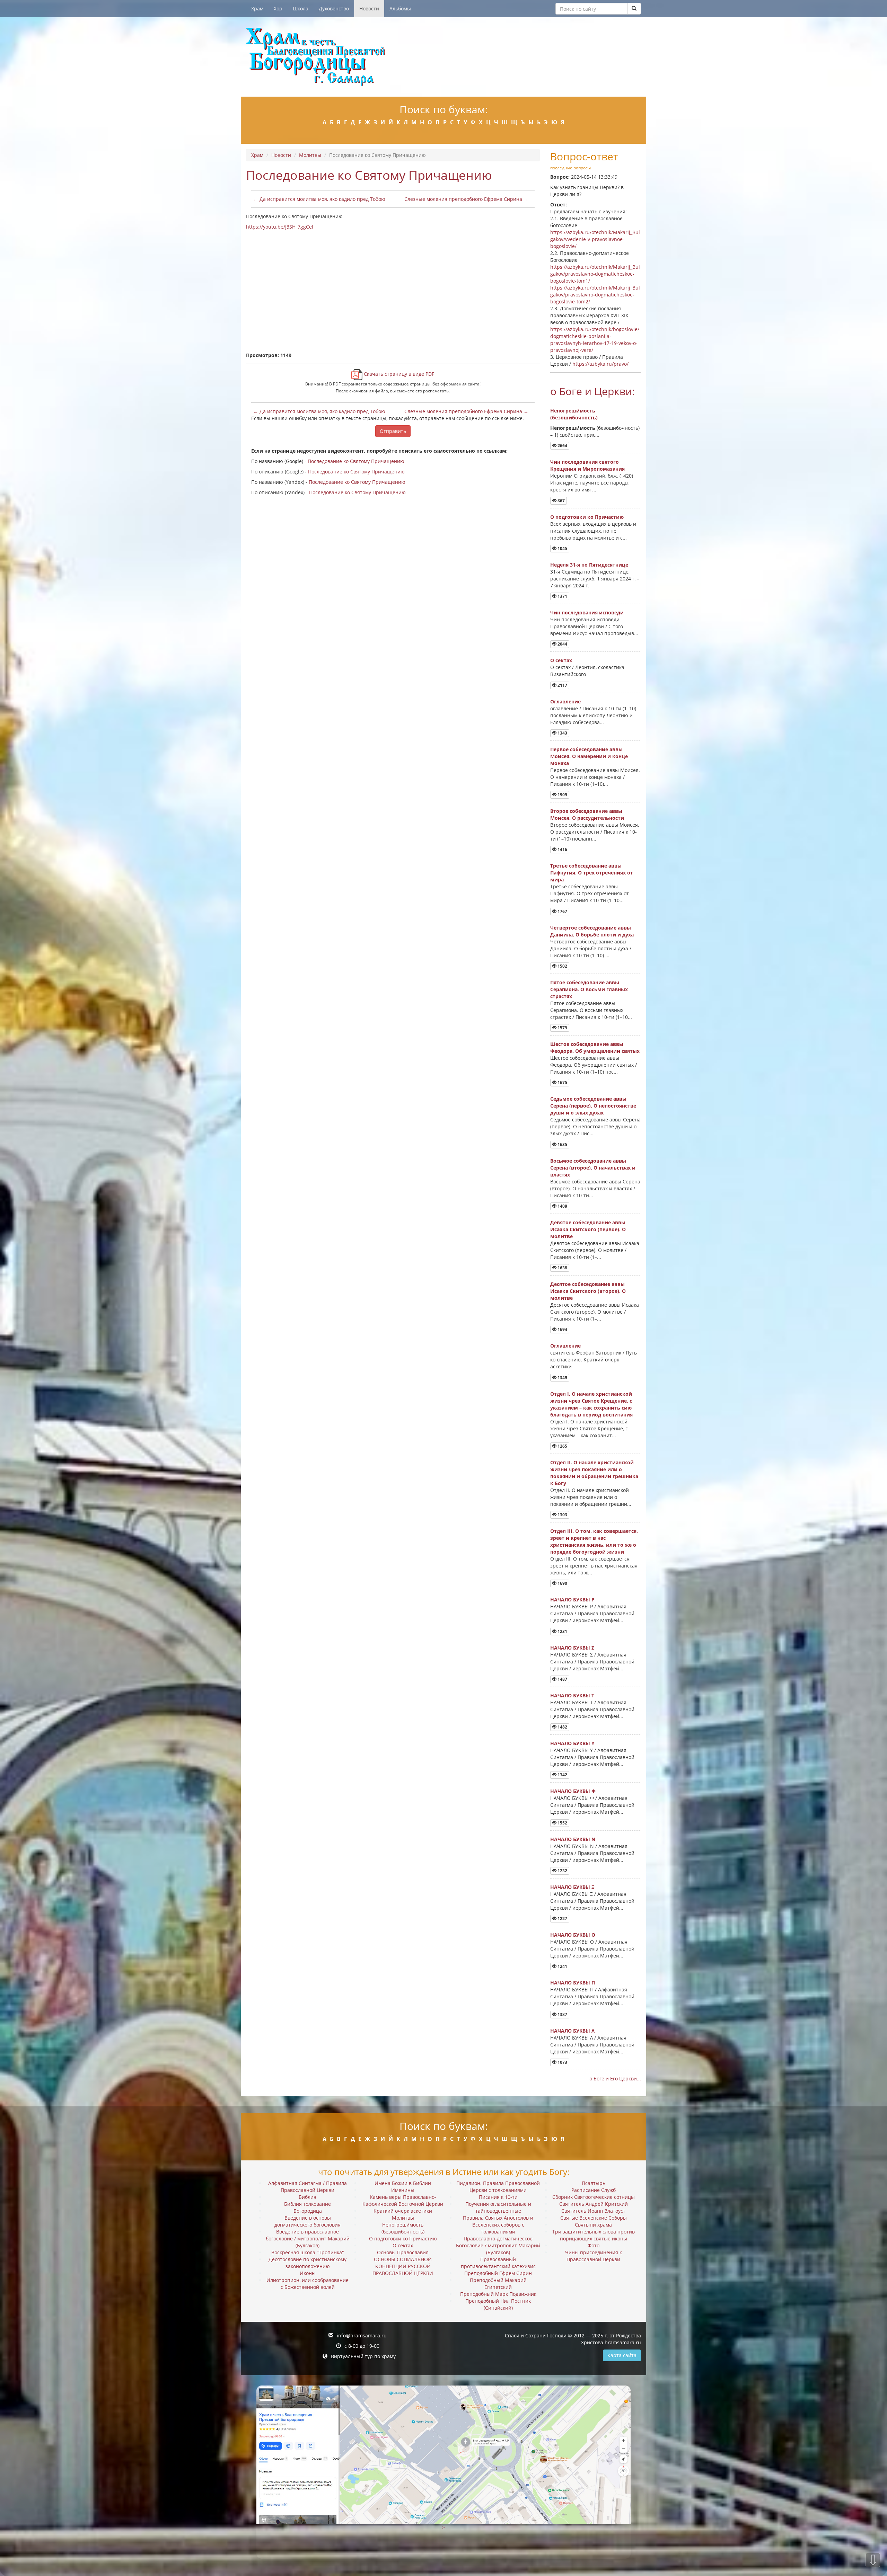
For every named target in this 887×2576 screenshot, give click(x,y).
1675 (562, 1082)
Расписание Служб (594, 2190)
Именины (403, 2190)
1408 (562, 1206)
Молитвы (310, 155)
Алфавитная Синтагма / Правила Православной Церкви (308, 2187)
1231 (562, 1631)
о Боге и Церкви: (592, 391)
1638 (562, 1268)
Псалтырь (594, 2183)
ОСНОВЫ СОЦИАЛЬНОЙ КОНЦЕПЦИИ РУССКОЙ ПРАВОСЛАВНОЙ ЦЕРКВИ (403, 2266)
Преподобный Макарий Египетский (498, 2284)
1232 (562, 1871)
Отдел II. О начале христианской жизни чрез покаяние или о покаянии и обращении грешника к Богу (594, 1473)
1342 (562, 1775)
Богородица (308, 2211)
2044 (562, 644)
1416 (562, 849)
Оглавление (565, 701)
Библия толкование (308, 2204)
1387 (562, 2014)
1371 (562, 596)
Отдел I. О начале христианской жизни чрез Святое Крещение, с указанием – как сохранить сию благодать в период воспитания (591, 1404)
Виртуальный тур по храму (363, 2356)
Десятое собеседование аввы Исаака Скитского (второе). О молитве (588, 1291)
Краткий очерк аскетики (403, 2211)
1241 (562, 1966)
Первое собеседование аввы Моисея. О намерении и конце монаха (589, 756)
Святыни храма (593, 2225)
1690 (562, 1583)
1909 (562, 795)
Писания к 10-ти (498, 2197)
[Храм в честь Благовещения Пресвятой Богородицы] (443, 57)
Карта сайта (622, 2355)
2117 (562, 685)
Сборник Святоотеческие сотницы (594, 2197)
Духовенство (334, 8)
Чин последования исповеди (587, 612)
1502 (562, 966)
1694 (562, 1329)
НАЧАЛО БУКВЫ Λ (572, 2031)
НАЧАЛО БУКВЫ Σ (572, 1648)
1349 (562, 1378)
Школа (301, 8)
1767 (562, 911)
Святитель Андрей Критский (594, 2204)
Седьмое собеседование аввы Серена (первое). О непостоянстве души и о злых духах (593, 1106)
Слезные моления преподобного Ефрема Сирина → (466, 199)
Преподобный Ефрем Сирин (498, 2273)
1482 (562, 1727)
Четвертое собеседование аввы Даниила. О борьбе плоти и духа (592, 931)
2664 (562, 446)
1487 (562, 1679)
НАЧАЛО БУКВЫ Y (572, 1743)
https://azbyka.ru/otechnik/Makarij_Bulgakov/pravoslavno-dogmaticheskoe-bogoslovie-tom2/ (595, 295)
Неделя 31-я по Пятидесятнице (589, 565)
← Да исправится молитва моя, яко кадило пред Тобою (319, 199)
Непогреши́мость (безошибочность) (574, 414)
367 (561, 501)
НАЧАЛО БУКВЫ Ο (573, 1935)
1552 (562, 1823)
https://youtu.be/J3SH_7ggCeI (280, 227)
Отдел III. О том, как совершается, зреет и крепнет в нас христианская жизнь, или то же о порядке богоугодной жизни (594, 1541)
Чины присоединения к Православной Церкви (594, 2256)
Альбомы (400, 8)
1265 (562, 1446)
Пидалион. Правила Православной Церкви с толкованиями (498, 2187)
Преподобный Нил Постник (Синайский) (498, 2304)
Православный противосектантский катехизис (498, 2263)
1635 (562, 1144)
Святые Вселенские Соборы (594, 2218)
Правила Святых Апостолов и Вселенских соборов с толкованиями (498, 2225)
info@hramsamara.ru (362, 2335)
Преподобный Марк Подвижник (498, 2294)
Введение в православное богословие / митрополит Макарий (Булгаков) (308, 2239)
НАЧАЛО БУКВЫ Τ (572, 1695)
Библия (308, 2197)
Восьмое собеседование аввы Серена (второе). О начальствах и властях (593, 1168)
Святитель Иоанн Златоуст (593, 2211)
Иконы (308, 2273)
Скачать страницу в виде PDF (398, 374)
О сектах (561, 660)
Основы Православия (403, 2252)
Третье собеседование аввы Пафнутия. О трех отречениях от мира (592, 873)
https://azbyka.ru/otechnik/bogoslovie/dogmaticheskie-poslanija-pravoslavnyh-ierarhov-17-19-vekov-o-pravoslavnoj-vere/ (595, 340)
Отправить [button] (393, 431)
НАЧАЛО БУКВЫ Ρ (572, 1600)
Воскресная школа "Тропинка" (308, 2252)
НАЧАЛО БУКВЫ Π (573, 1983)
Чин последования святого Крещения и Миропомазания (587, 465)
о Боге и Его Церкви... (615, 2078)
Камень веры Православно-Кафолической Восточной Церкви (403, 2200)
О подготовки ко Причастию (587, 517)
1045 (562, 548)
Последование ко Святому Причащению (356, 461)
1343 (562, 733)
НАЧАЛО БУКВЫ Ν (573, 1839)
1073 (562, 2062)
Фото (594, 2245)
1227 (562, 1918)
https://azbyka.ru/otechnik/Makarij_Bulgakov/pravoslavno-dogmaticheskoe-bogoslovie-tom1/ (595, 274)
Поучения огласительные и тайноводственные (498, 2207)
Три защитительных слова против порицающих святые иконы (594, 2235)
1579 (562, 1028)
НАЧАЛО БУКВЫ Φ (573, 1791)
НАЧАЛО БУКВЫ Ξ (572, 1887)
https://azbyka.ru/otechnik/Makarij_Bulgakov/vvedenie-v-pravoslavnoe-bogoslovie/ (595, 239)
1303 (562, 1515)
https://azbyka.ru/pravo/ (600, 364)
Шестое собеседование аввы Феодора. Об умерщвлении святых (595, 1047)
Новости (369, 8)
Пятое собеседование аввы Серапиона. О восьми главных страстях (589, 989)
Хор (278, 8)
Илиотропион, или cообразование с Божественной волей (308, 2284)
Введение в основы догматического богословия (308, 2221)
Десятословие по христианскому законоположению (308, 2263)
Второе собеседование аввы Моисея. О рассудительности (587, 814)
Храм (257, 8)
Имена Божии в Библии (403, 2183)
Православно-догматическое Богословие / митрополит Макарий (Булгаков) (498, 2245)
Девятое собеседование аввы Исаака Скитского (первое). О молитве (588, 1229)
